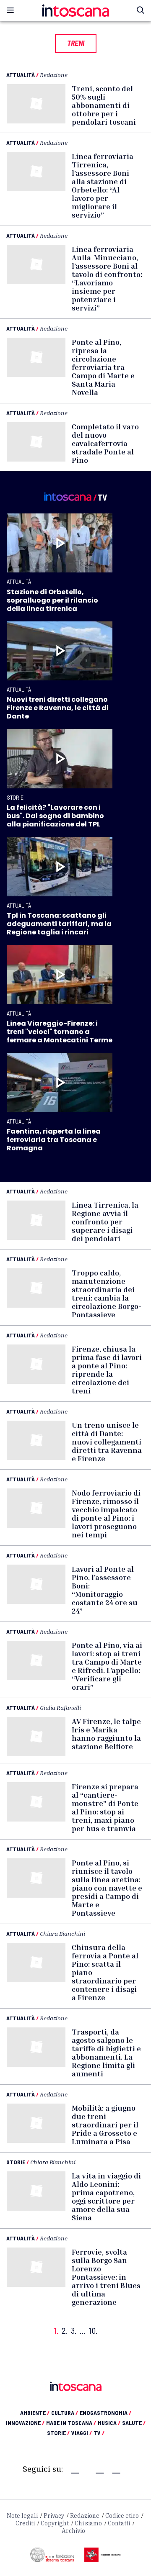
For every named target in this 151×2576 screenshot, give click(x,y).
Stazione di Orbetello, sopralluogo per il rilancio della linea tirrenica (52, 600)
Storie (15, 797)
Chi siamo (88, 2523)
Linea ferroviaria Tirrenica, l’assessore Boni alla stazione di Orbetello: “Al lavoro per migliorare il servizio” (103, 185)
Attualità (21, 75)
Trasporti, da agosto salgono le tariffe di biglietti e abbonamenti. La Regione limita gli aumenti (106, 2053)
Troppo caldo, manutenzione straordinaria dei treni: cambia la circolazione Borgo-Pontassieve (107, 1293)
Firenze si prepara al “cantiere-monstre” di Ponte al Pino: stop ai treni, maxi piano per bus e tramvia (105, 1807)
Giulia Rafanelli (60, 1707)
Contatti (119, 2523)
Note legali (22, 2516)
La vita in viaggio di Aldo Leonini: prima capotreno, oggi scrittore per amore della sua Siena (106, 2196)
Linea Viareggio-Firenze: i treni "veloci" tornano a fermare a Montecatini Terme (60, 1032)
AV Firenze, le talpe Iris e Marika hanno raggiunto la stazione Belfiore (106, 1734)
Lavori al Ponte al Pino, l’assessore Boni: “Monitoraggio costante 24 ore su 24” (105, 1590)
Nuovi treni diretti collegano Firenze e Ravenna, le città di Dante (58, 708)
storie (58, 2433)
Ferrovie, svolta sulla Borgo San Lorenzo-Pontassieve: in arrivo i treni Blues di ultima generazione (106, 2277)
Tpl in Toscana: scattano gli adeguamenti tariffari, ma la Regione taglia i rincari (59, 924)
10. (93, 2331)
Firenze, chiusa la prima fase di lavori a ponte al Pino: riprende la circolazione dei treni (107, 1370)
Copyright (55, 2523)
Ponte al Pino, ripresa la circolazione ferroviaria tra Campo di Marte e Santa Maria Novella (103, 367)
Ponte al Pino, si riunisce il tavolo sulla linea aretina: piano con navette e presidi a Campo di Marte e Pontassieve (107, 1888)
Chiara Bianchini (62, 1933)
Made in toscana (71, 2423)
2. (65, 2331)
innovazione (25, 2423)
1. (56, 2331)
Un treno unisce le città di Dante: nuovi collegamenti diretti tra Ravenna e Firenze (107, 1442)
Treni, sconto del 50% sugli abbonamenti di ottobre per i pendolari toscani (104, 105)
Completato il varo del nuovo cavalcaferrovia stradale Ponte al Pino (105, 443)
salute (134, 2423)
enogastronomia (105, 2413)
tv (99, 2433)
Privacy (54, 2516)
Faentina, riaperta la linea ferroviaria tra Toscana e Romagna (54, 1140)
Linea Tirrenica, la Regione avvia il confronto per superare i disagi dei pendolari (105, 1221)
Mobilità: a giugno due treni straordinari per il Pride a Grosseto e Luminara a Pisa (105, 2124)
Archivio (73, 2531)
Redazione (54, 75)
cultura (65, 2413)
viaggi (82, 2433)
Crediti (25, 2523)
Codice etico (122, 2516)
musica (109, 2423)
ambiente (35, 2413)
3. (74, 2331)
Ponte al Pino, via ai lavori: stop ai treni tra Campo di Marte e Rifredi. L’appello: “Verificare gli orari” (107, 1666)
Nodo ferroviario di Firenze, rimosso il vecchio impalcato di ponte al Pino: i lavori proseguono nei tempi (106, 1514)
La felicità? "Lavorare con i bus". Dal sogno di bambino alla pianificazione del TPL (55, 816)
